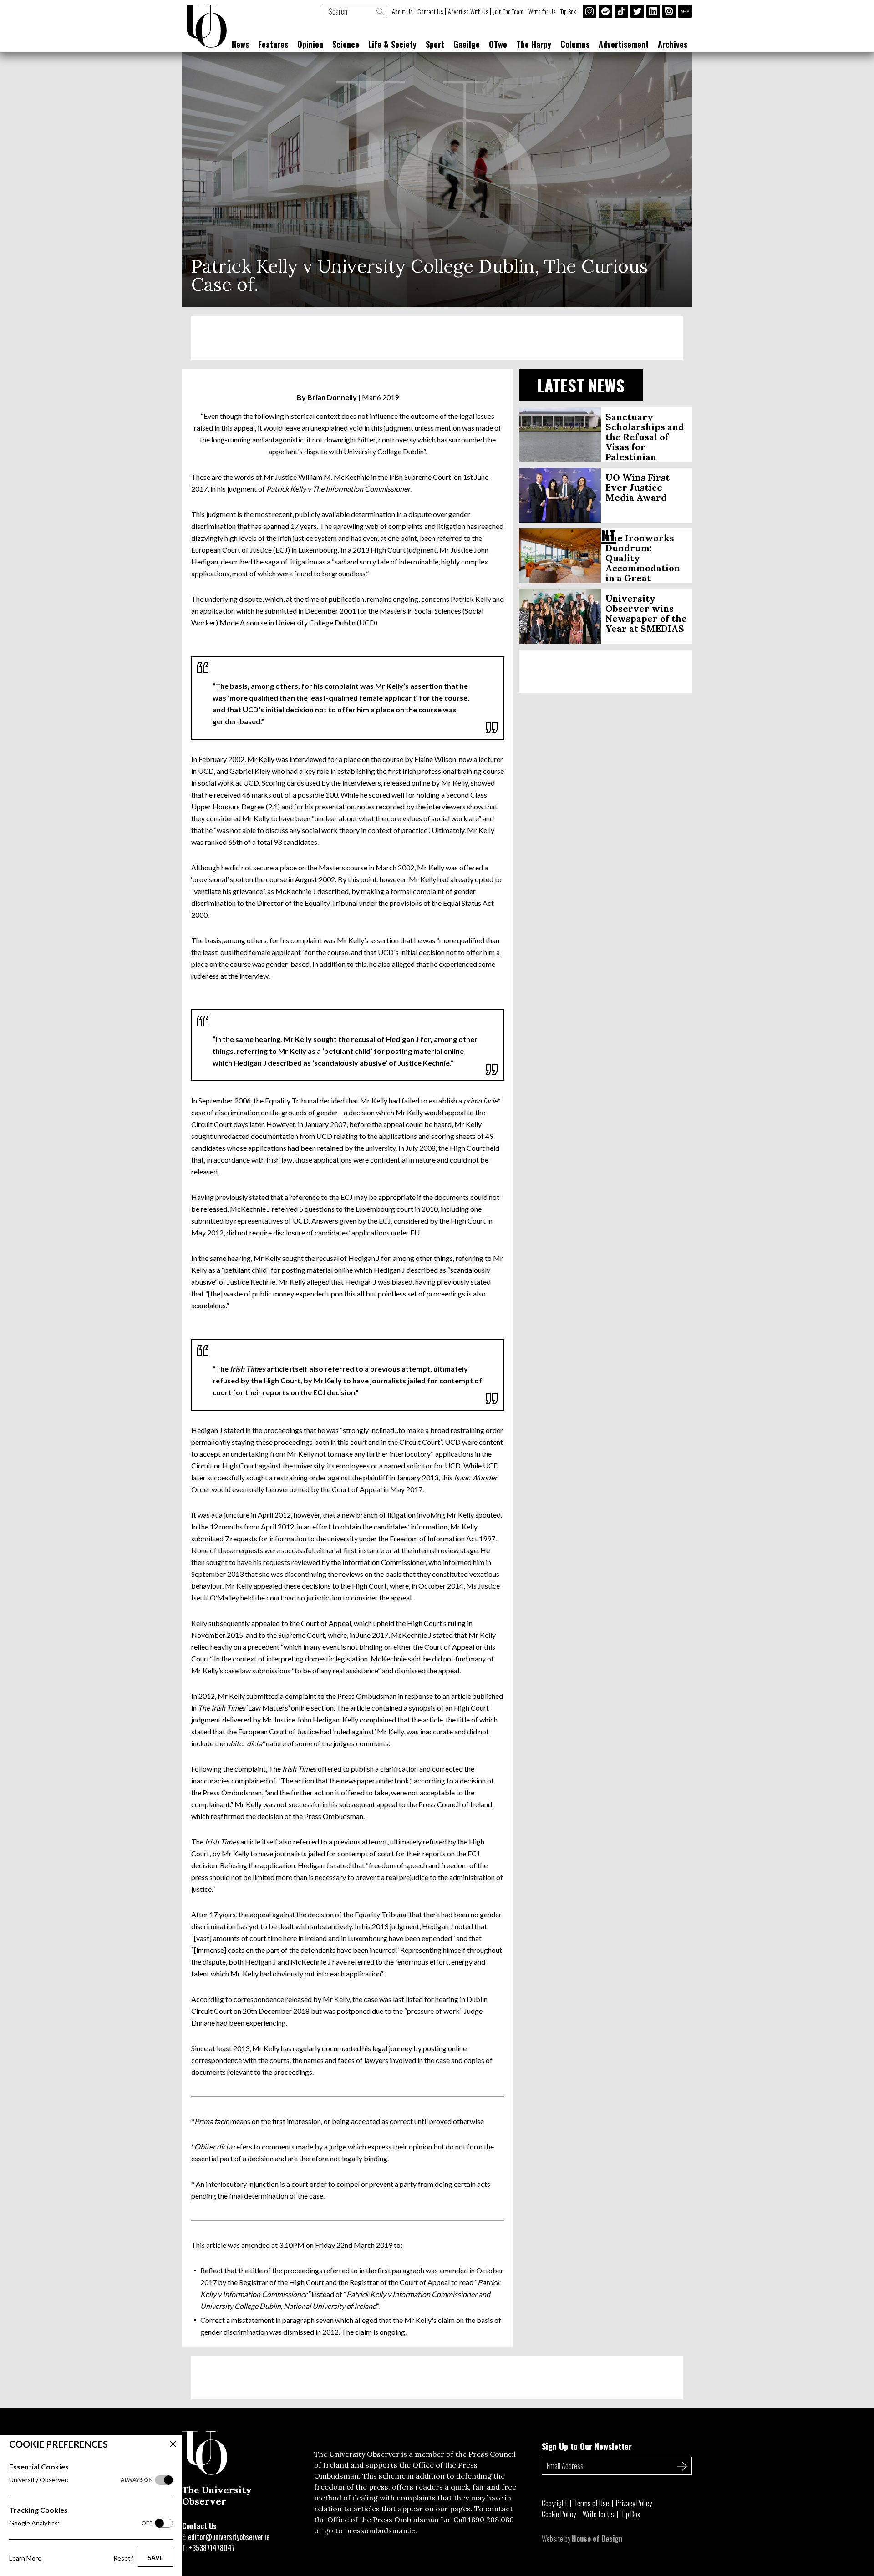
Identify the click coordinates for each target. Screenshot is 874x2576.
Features (273, 44)
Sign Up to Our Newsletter (587, 2446)
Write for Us (542, 11)
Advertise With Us (468, 11)
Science (346, 44)
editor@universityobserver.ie (229, 2537)
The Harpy (534, 44)
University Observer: (81, 2480)
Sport (435, 44)
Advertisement (624, 44)
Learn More (25, 2558)
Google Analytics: (81, 2523)
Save (155, 2558)
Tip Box (568, 11)
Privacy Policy (634, 2503)
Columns (575, 44)
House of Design (597, 2539)
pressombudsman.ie (380, 2530)
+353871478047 (212, 2548)
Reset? (123, 2558)
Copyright (554, 2503)
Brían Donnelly (332, 397)
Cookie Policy (559, 2514)
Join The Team (508, 11)
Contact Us (430, 11)
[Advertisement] (437, 338)
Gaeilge (467, 44)
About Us (402, 11)
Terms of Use (592, 2503)
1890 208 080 (491, 2520)
